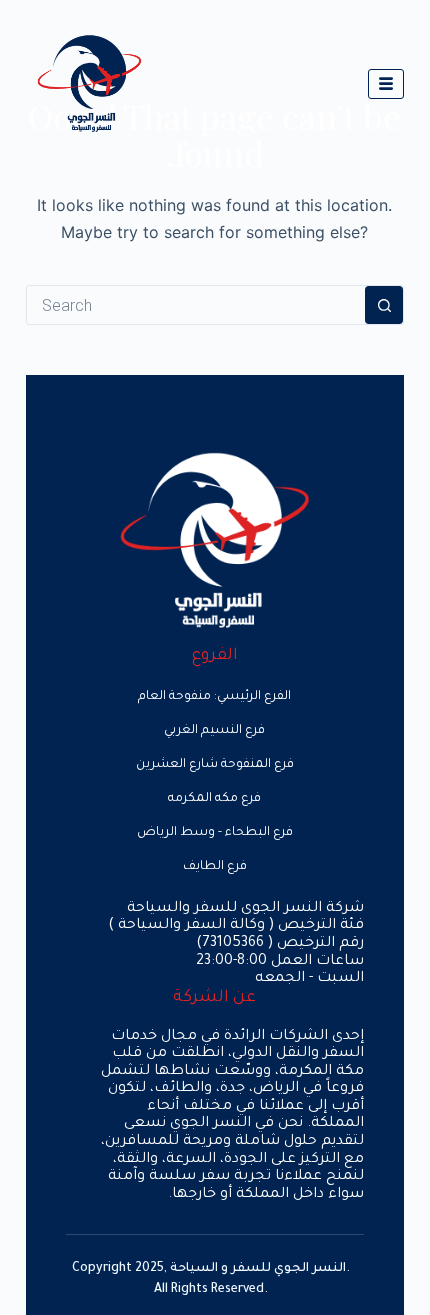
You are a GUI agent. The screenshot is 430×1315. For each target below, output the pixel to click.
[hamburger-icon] (386, 84)
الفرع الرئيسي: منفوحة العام (214, 697)
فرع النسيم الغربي (214, 731)
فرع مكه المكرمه (214, 799)
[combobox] (196, 305)
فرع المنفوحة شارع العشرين (215, 765)
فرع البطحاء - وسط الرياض (215, 833)
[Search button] (384, 305)
